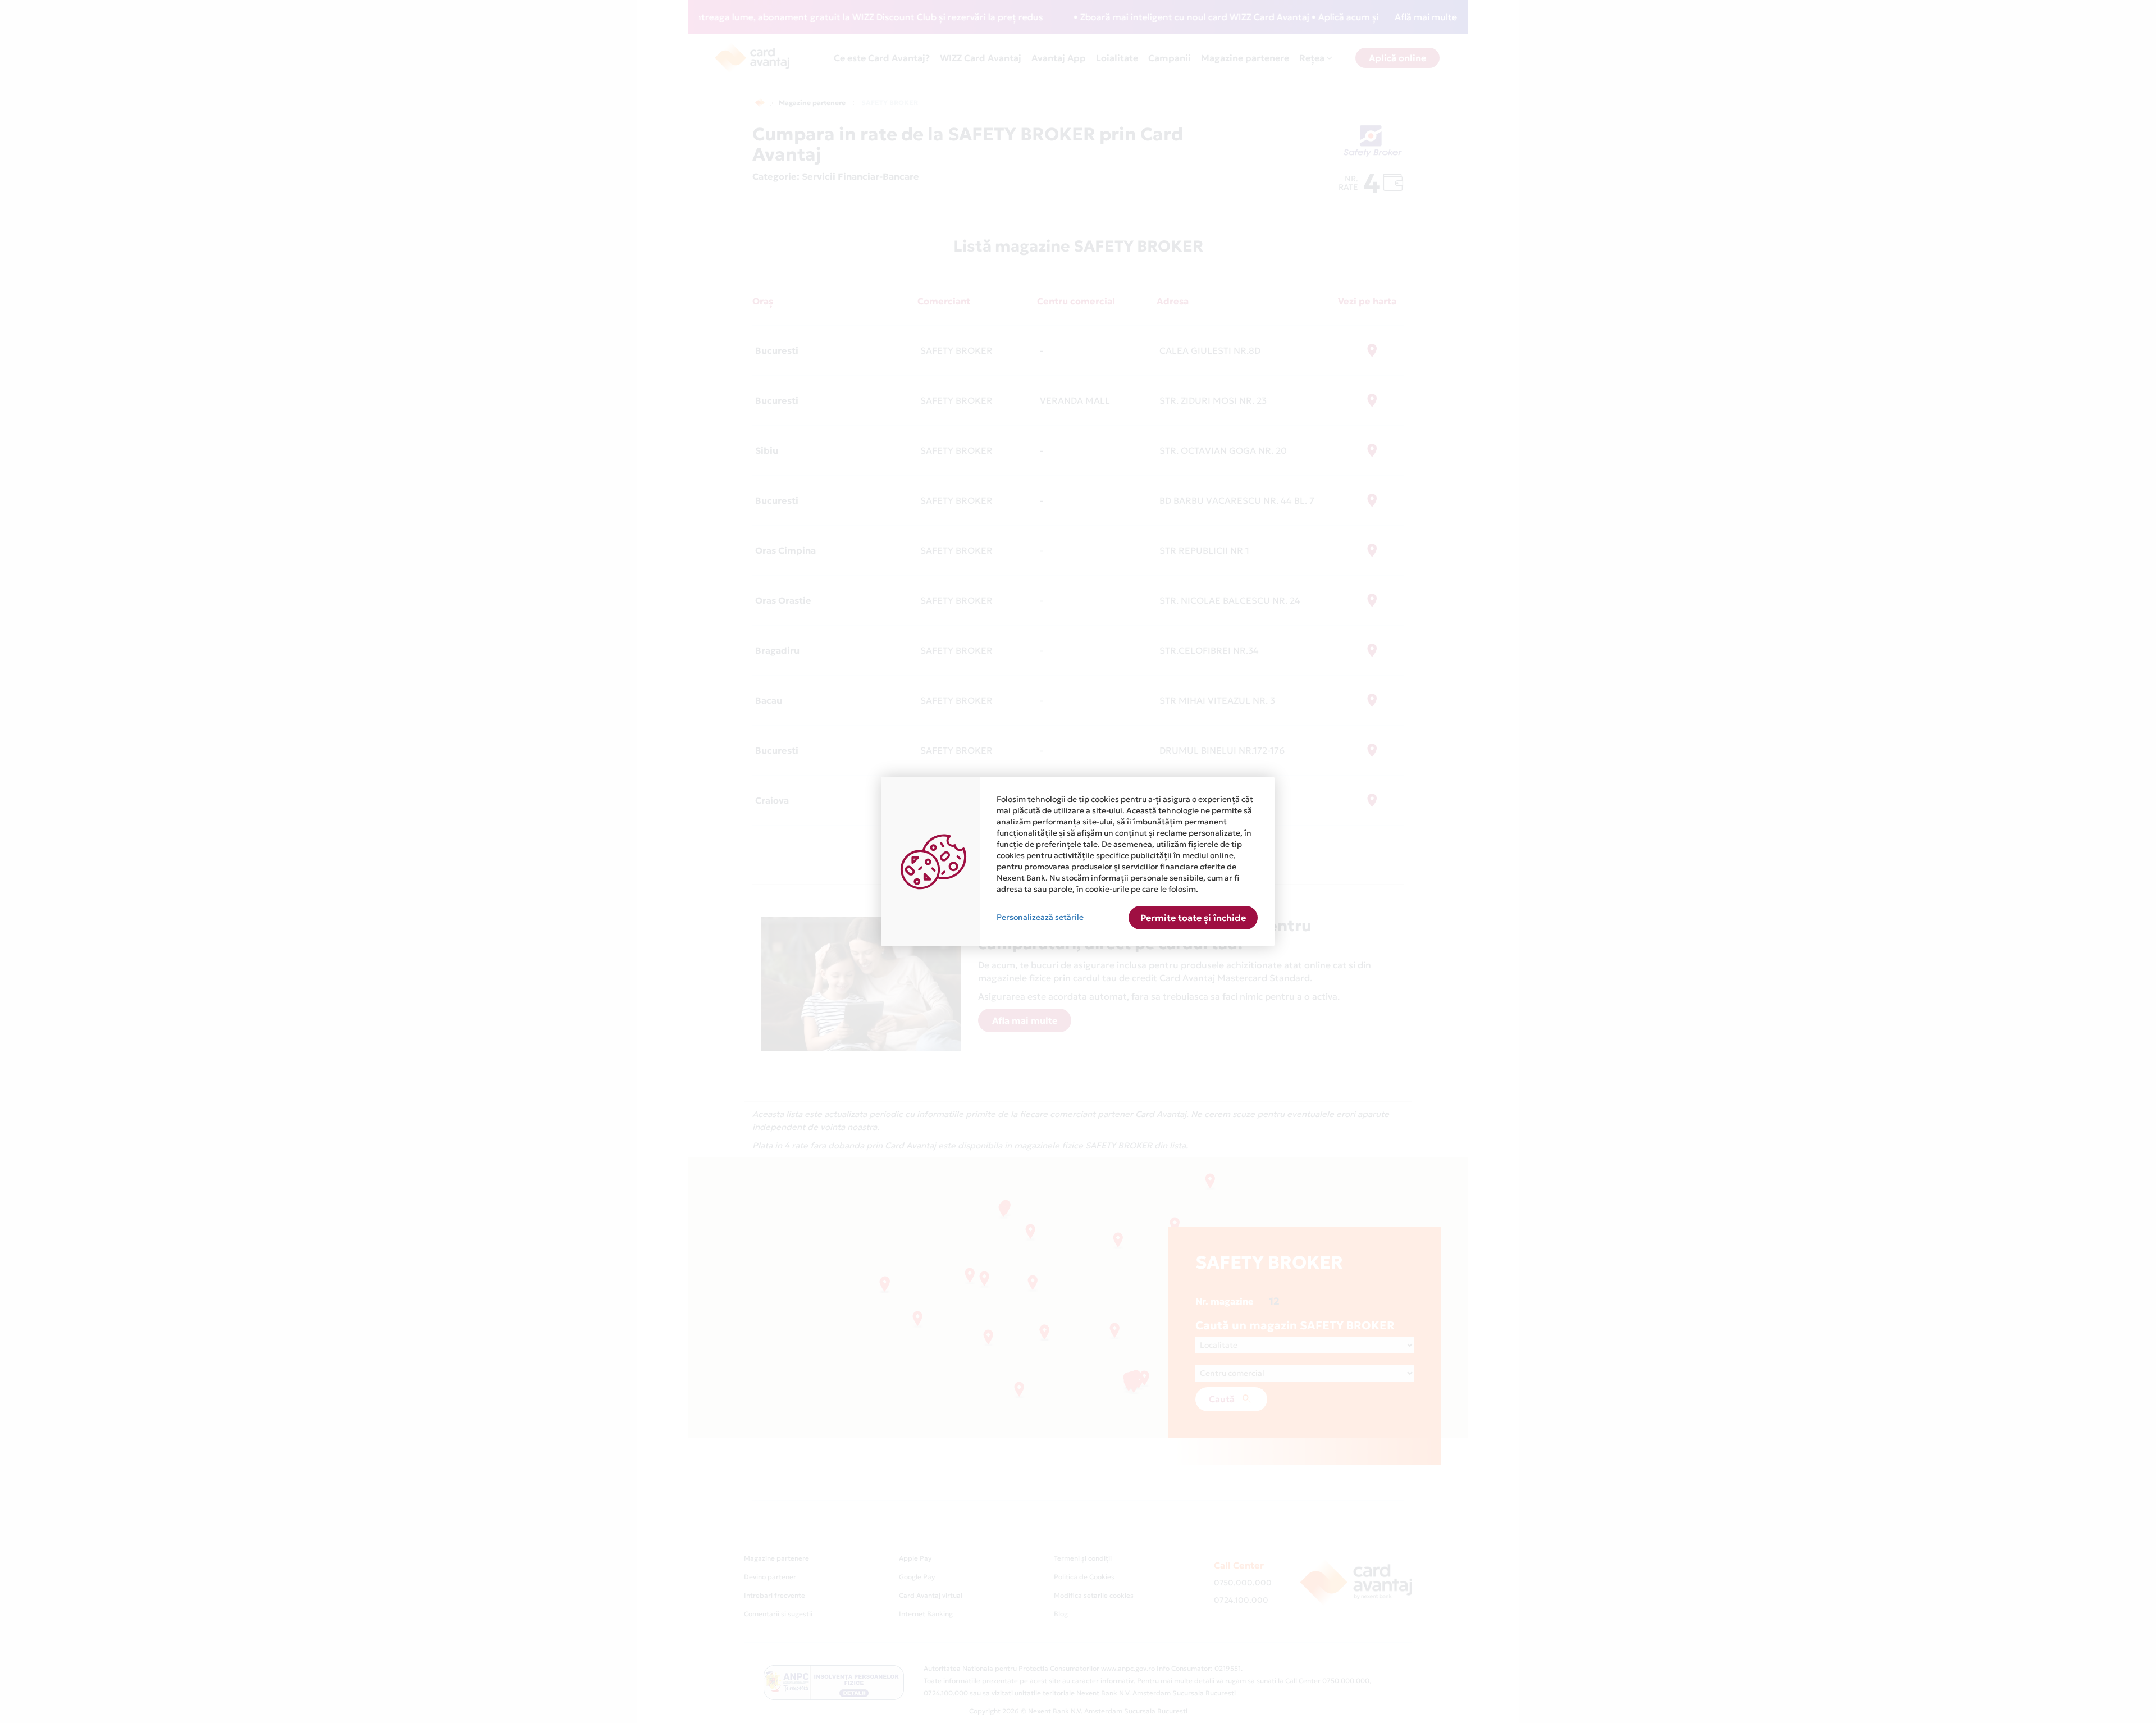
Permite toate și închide (1193, 918)
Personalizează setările (1040, 917)
